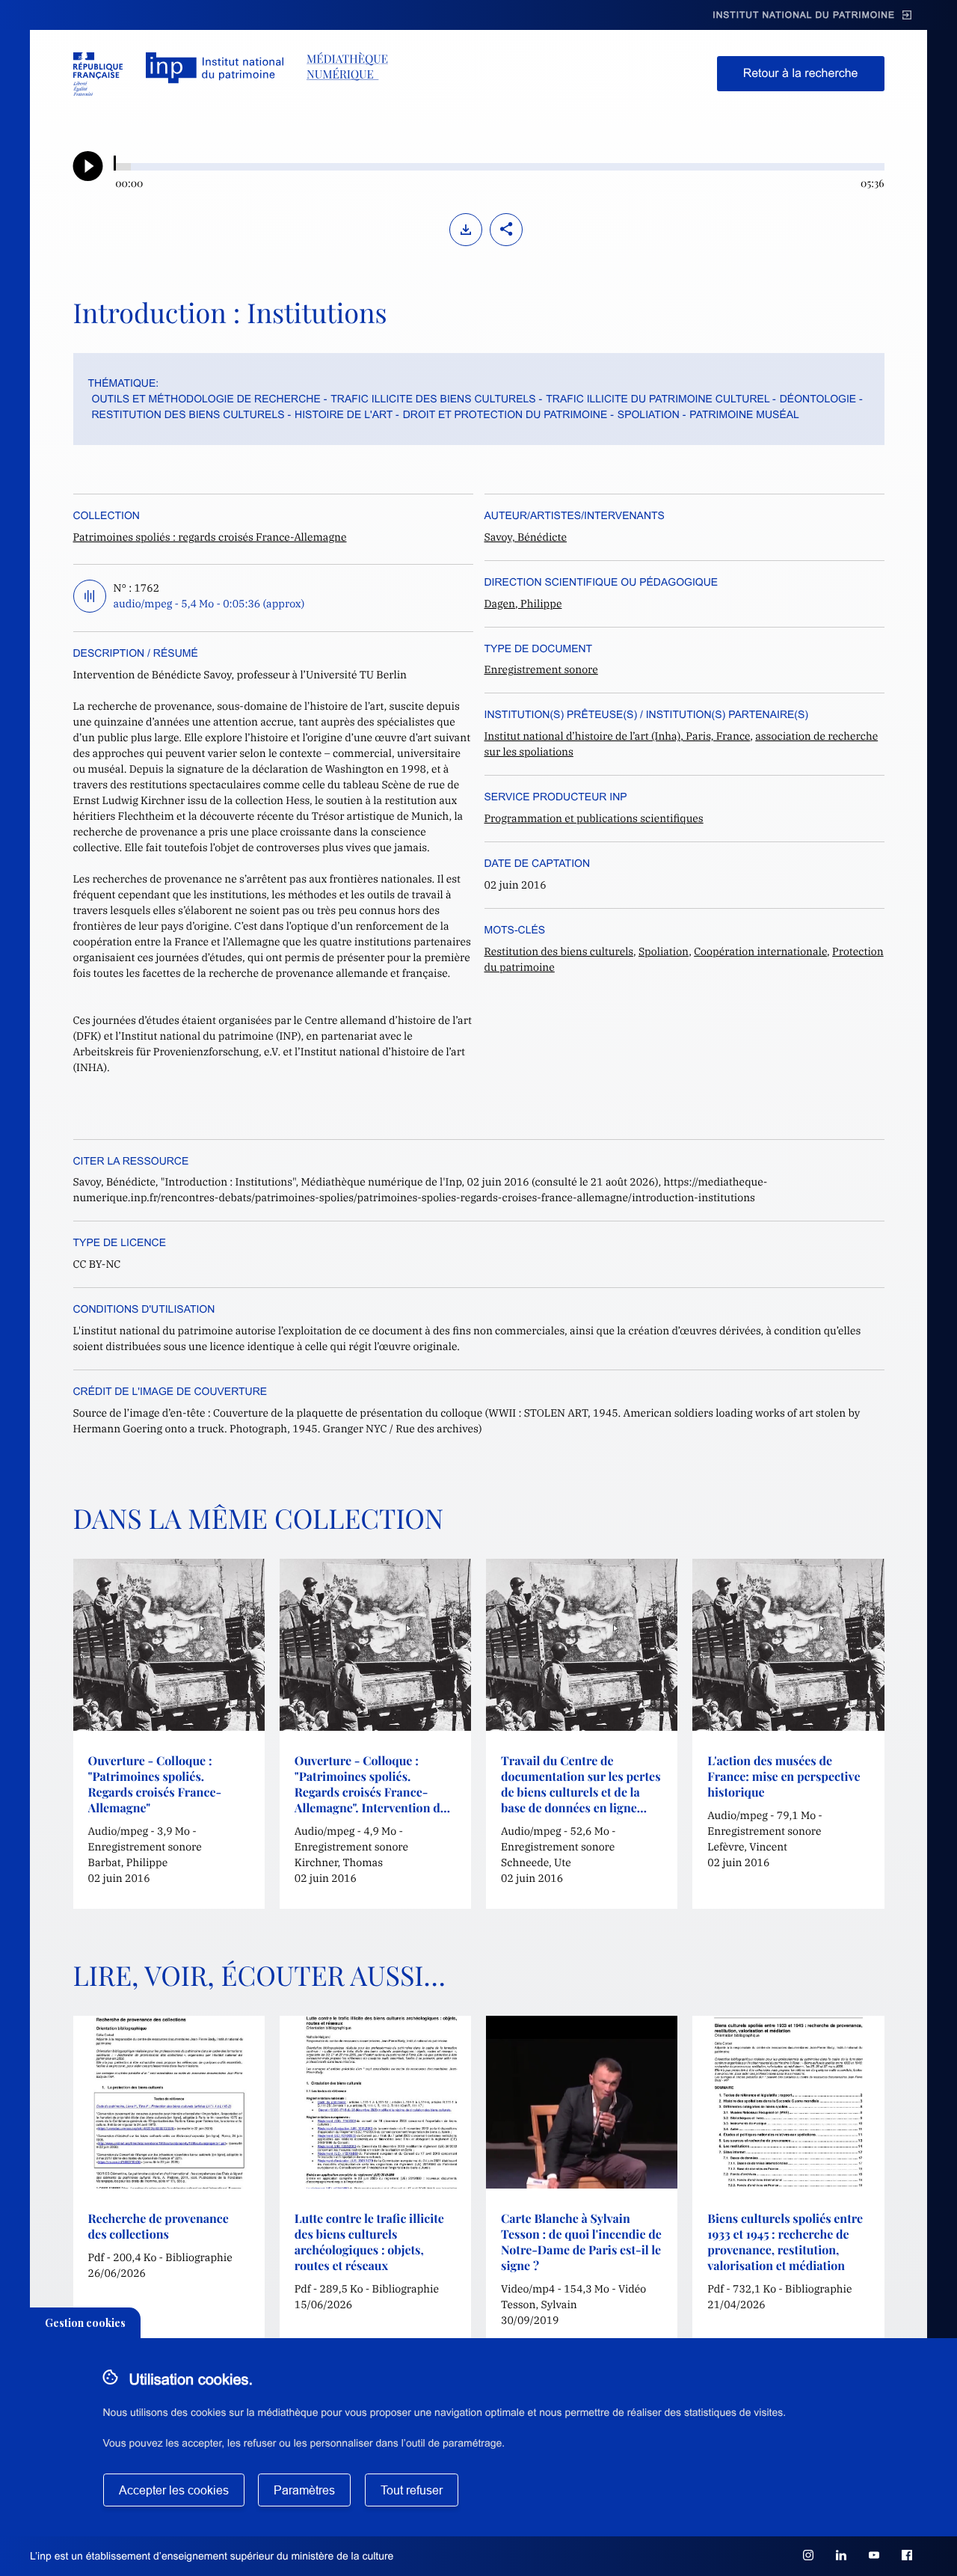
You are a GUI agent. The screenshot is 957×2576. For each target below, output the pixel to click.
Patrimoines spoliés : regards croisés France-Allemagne (210, 537)
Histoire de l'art (344, 414)
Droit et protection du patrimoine (505, 414)
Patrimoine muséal (744, 414)
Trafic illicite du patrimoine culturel (658, 399)
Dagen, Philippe (523, 604)
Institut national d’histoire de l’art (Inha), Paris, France (618, 736)
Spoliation (649, 414)
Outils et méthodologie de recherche (206, 399)
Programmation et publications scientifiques (594, 818)
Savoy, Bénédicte (526, 537)
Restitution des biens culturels (188, 414)
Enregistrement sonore (541, 669)
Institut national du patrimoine (804, 15)
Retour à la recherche (801, 74)
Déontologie (818, 399)
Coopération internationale (760, 951)
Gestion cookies (85, 2323)
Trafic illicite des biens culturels (433, 399)
